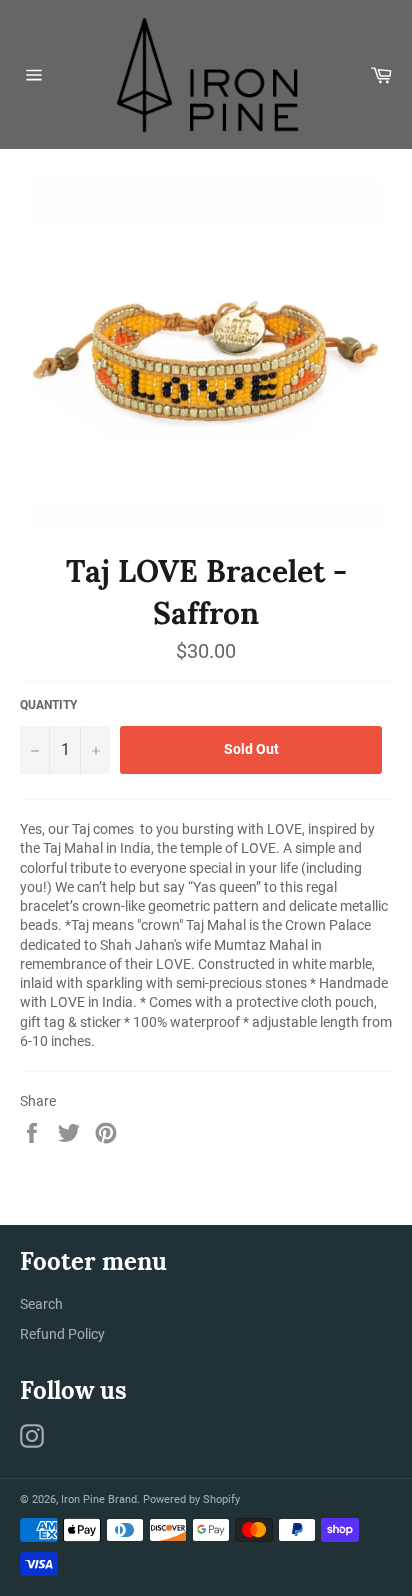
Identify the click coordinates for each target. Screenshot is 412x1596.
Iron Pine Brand (99, 1499)
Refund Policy (62, 1334)
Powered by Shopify (191, 1499)
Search (41, 1304)
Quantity (48, 705)
